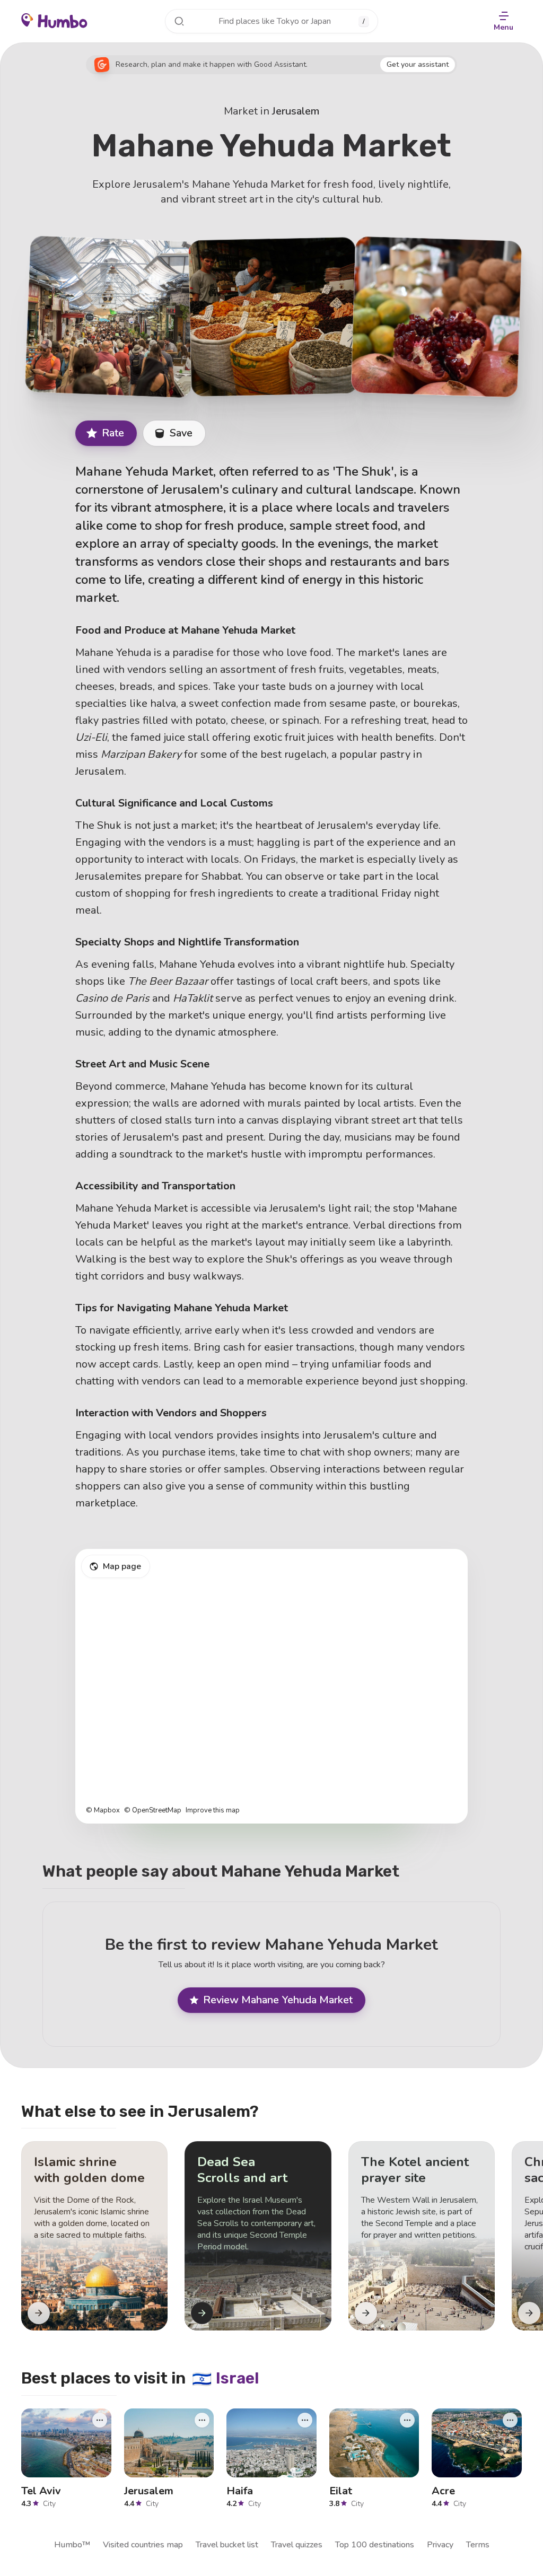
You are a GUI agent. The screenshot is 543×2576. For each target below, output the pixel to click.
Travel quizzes (297, 2545)
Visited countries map (143, 2545)
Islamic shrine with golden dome (89, 2170)
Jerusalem (296, 111)
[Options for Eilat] (407, 2420)
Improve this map (213, 1811)
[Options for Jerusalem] (202, 2420)
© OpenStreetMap (153, 1811)
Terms (478, 2545)
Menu (503, 27)
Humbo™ (72, 2545)
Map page (122, 1566)
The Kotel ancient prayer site (415, 2170)
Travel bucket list (227, 2545)
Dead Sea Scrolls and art (242, 2170)
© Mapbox (103, 1811)
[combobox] (271, 21)
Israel (226, 2378)
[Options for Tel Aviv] (100, 2420)
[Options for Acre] (510, 2420)
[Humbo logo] (54, 20)
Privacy (440, 2545)
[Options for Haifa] (305, 2420)
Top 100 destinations (375, 2545)
